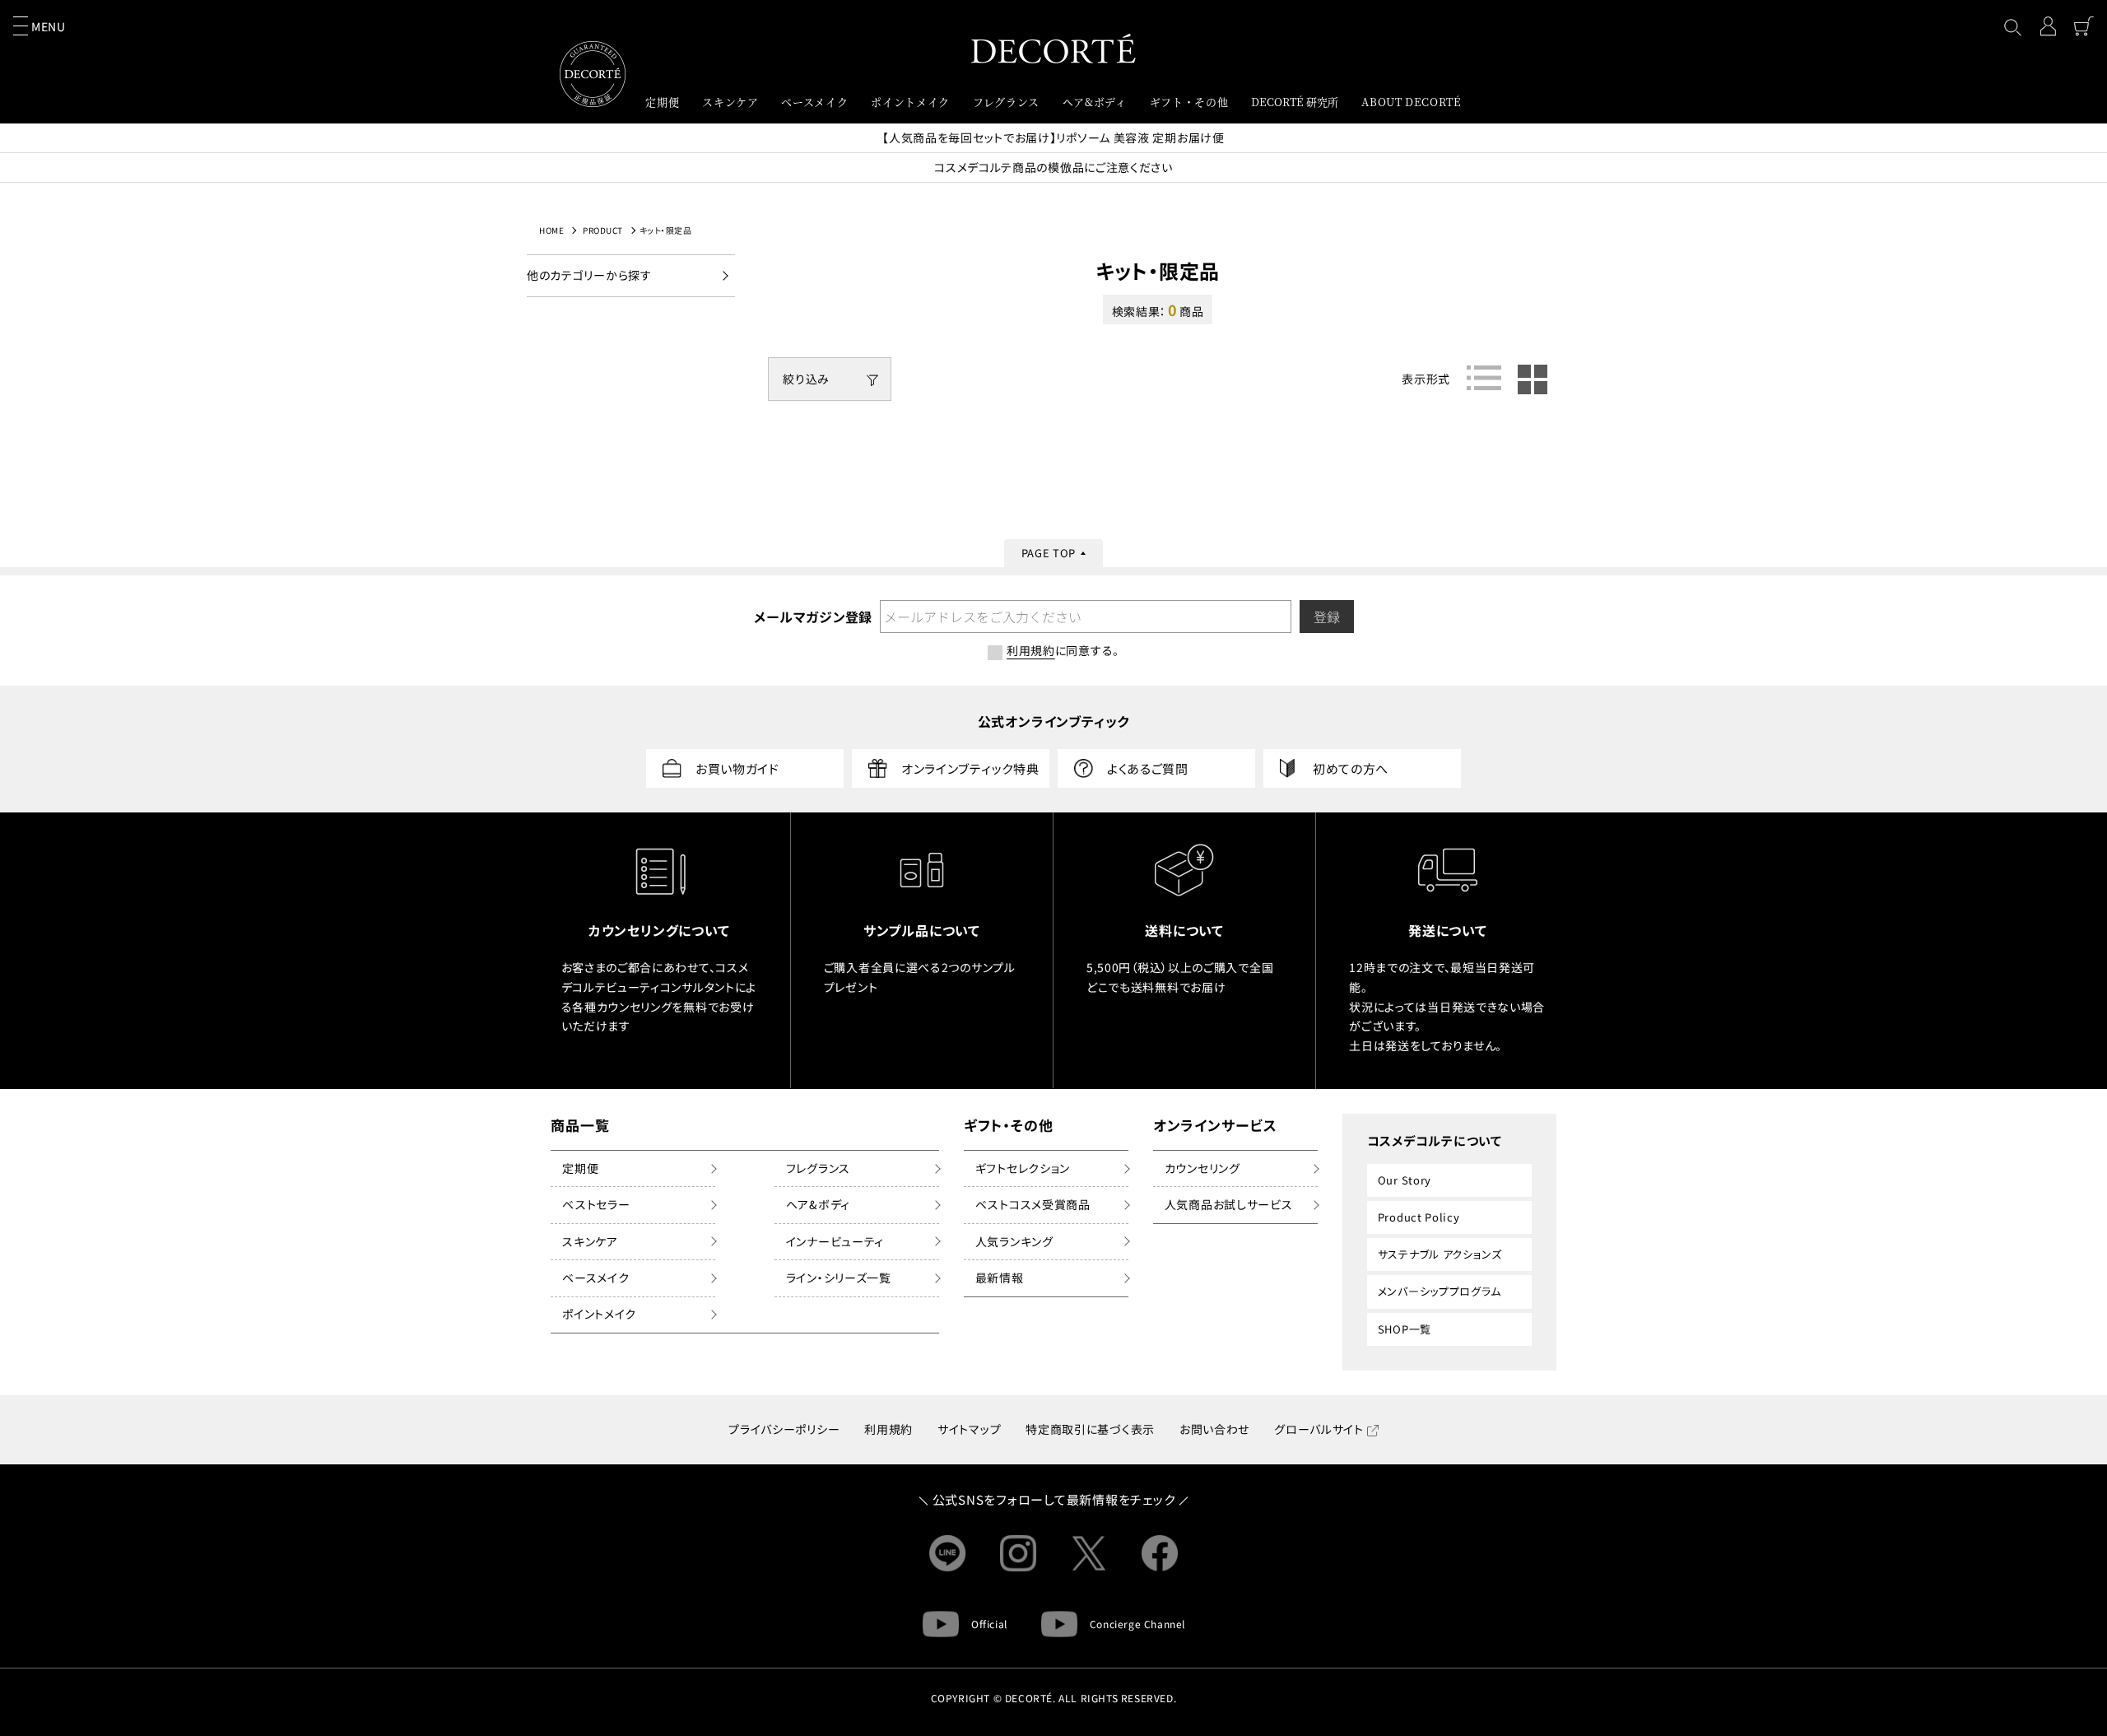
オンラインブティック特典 (970, 768)
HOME (551, 230)
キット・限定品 (666, 230)
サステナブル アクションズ (1440, 1254)
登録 (1327, 617)
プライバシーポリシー (784, 1429)
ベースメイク (595, 1278)
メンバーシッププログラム (1440, 1291)
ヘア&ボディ (818, 1204)
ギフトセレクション (1023, 1168)
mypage (2048, 26)
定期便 (580, 1168)
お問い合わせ (1214, 1429)
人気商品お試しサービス (1229, 1204)
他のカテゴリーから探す (589, 275)
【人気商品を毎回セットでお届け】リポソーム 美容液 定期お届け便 (1053, 137)
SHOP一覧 (1405, 1329)
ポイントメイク (599, 1314)
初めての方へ (1351, 768)
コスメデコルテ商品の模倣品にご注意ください (1053, 167)
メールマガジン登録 (812, 617)
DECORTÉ (1053, 48)
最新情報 (1000, 1278)
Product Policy (1419, 1217)
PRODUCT (603, 230)
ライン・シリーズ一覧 (839, 1278)
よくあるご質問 (1148, 768)
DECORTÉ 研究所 (1295, 102)
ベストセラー (596, 1204)
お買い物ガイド (737, 768)
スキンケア (590, 1241)
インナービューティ (835, 1241)
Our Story (1405, 1180)
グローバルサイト (1319, 1429)
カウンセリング (1202, 1168)
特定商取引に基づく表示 (1090, 1429)
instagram (1018, 1553)
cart (2084, 26)
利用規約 (888, 1429)
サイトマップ (969, 1429)
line (947, 1553)
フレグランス (818, 1168)
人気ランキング (1014, 1241)
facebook (1160, 1553)
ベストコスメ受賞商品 (1033, 1204)
